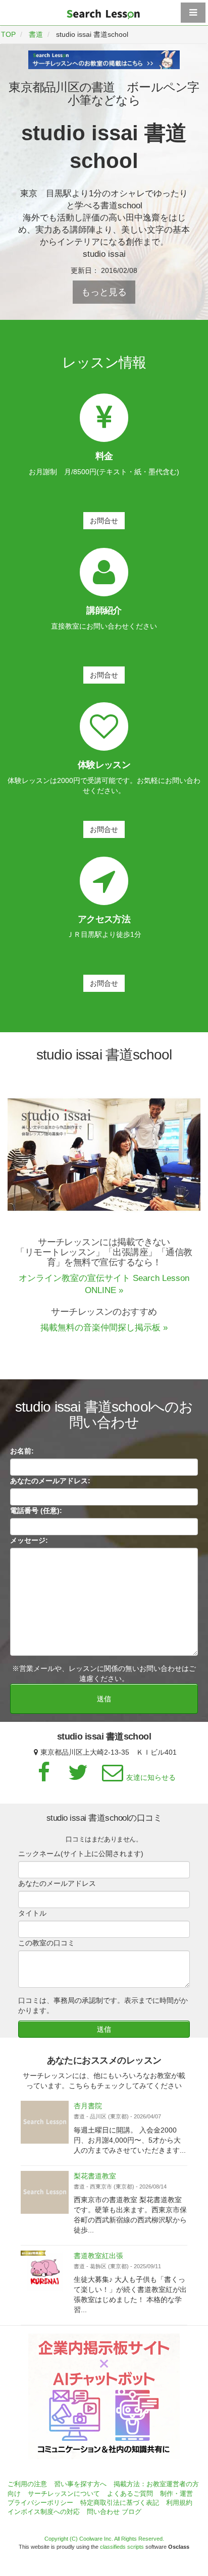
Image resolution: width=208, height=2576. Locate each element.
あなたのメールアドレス (57, 1883)
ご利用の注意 (27, 2484)
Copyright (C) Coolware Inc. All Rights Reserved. (104, 2539)
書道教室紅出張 (98, 2256)
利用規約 (179, 2503)
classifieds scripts (122, 2547)
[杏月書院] (45, 2122)
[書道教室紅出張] (45, 2272)
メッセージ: (29, 1540)
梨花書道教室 (95, 2176)
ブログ (132, 2512)
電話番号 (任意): (36, 1510)
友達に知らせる (151, 1777)
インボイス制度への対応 (44, 2512)
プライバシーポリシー (40, 2503)
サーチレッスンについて (64, 2494)
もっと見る (104, 292)
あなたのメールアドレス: (50, 1481)
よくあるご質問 (130, 2494)
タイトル (32, 1913)
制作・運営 (176, 2494)
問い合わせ (103, 2512)
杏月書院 (88, 2106)
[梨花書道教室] (45, 2192)
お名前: (22, 1451)
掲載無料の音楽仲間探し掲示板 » (104, 1328)
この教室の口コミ (46, 1943)
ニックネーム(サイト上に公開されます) (81, 1854)
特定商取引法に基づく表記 (120, 2503)
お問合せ (104, 521)
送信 (104, 1699)
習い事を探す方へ (80, 2484)
